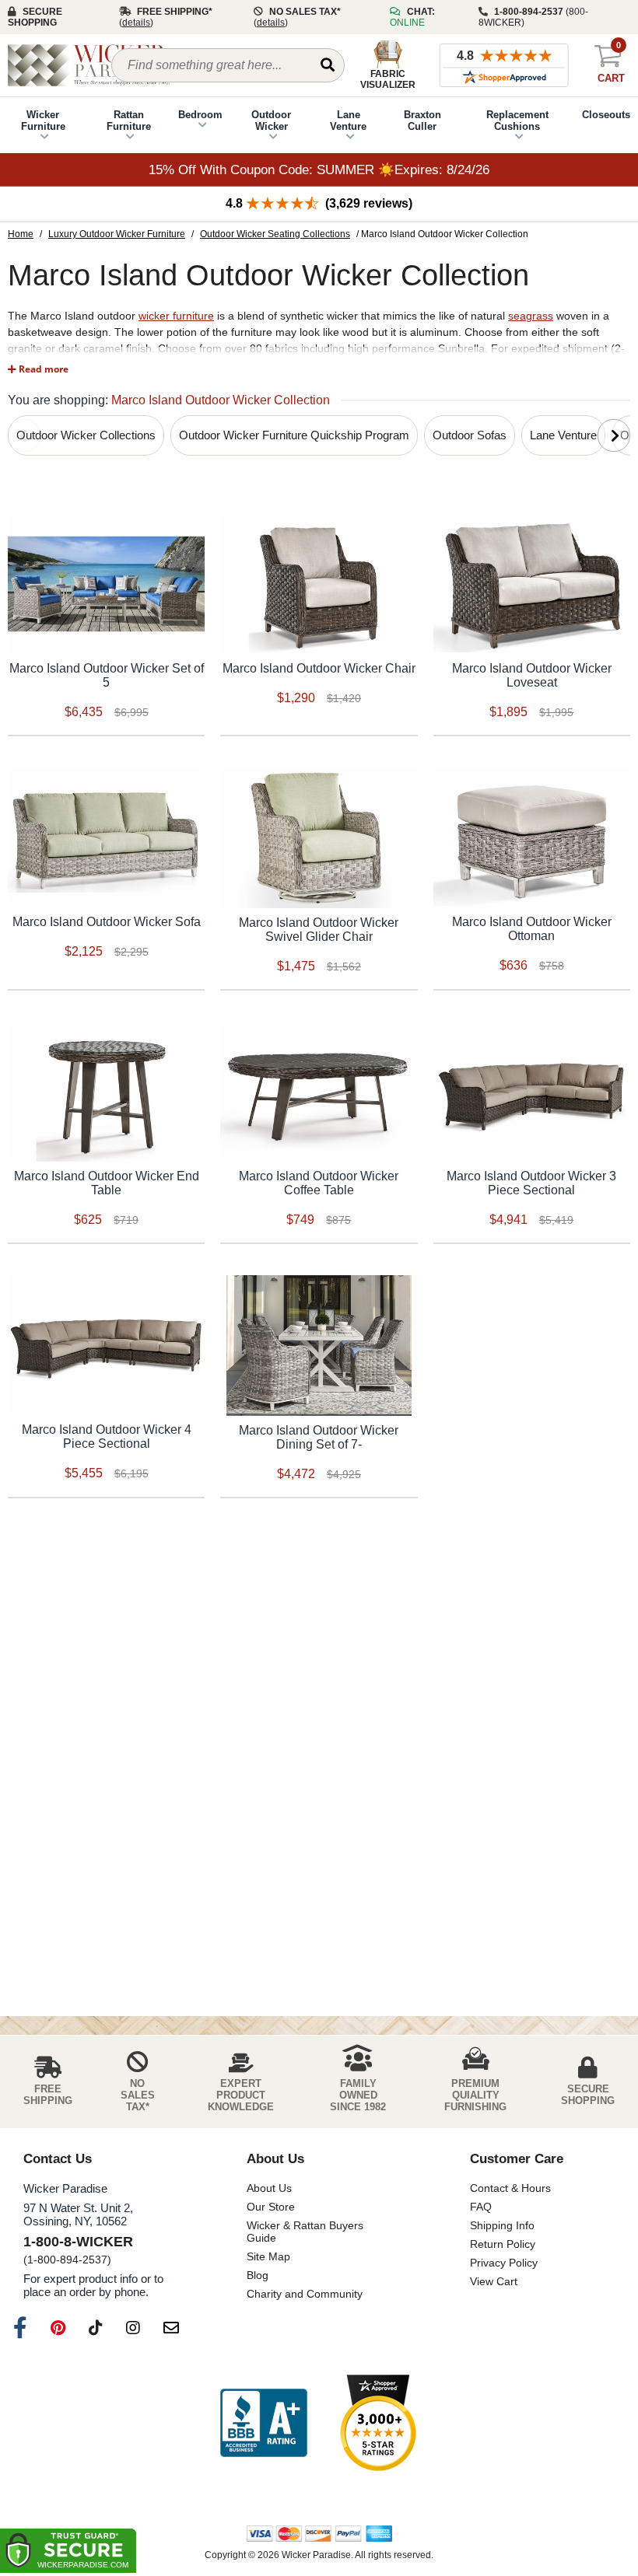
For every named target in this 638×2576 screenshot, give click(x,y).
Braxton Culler (422, 121)
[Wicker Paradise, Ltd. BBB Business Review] (264, 2424)
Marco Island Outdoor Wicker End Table (107, 1183)
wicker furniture (176, 316)
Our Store (271, 2207)
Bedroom (200, 115)
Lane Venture (348, 121)
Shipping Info (502, 2225)
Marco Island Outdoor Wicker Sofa (107, 922)
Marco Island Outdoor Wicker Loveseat (532, 675)
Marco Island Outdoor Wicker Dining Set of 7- (319, 1437)
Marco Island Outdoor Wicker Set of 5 (107, 675)
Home (21, 234)
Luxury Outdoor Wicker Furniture (117, 234)
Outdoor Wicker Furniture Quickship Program (294, 435)
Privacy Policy (504, 2263)
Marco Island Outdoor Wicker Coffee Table (319, 1183)
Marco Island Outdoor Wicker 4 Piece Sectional (107, 1437)
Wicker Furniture (43, 121)
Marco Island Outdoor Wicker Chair (319, 668)
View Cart (494, 2281)
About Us (269, 2188)
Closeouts (606, 115)
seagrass (531, 316)
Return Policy (503, 2244)
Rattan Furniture (129, 121)
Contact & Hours (510, 2188)
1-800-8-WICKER (78, 2242)
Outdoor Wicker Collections (86, 435)
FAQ (481, 2207)
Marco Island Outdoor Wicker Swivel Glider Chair (319, 930)
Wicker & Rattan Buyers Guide (305, 2232)
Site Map (268, 2256)
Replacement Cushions (517, 121)
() (136, 23)
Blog (258, 2275)
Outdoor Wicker (271, 121)
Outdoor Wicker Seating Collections (275, 234)
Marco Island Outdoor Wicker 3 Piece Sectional (531, 1183)
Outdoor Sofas (470, 435)
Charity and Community (305, 2294)
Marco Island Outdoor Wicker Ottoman (532, 929)
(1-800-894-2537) (67, 2260)
